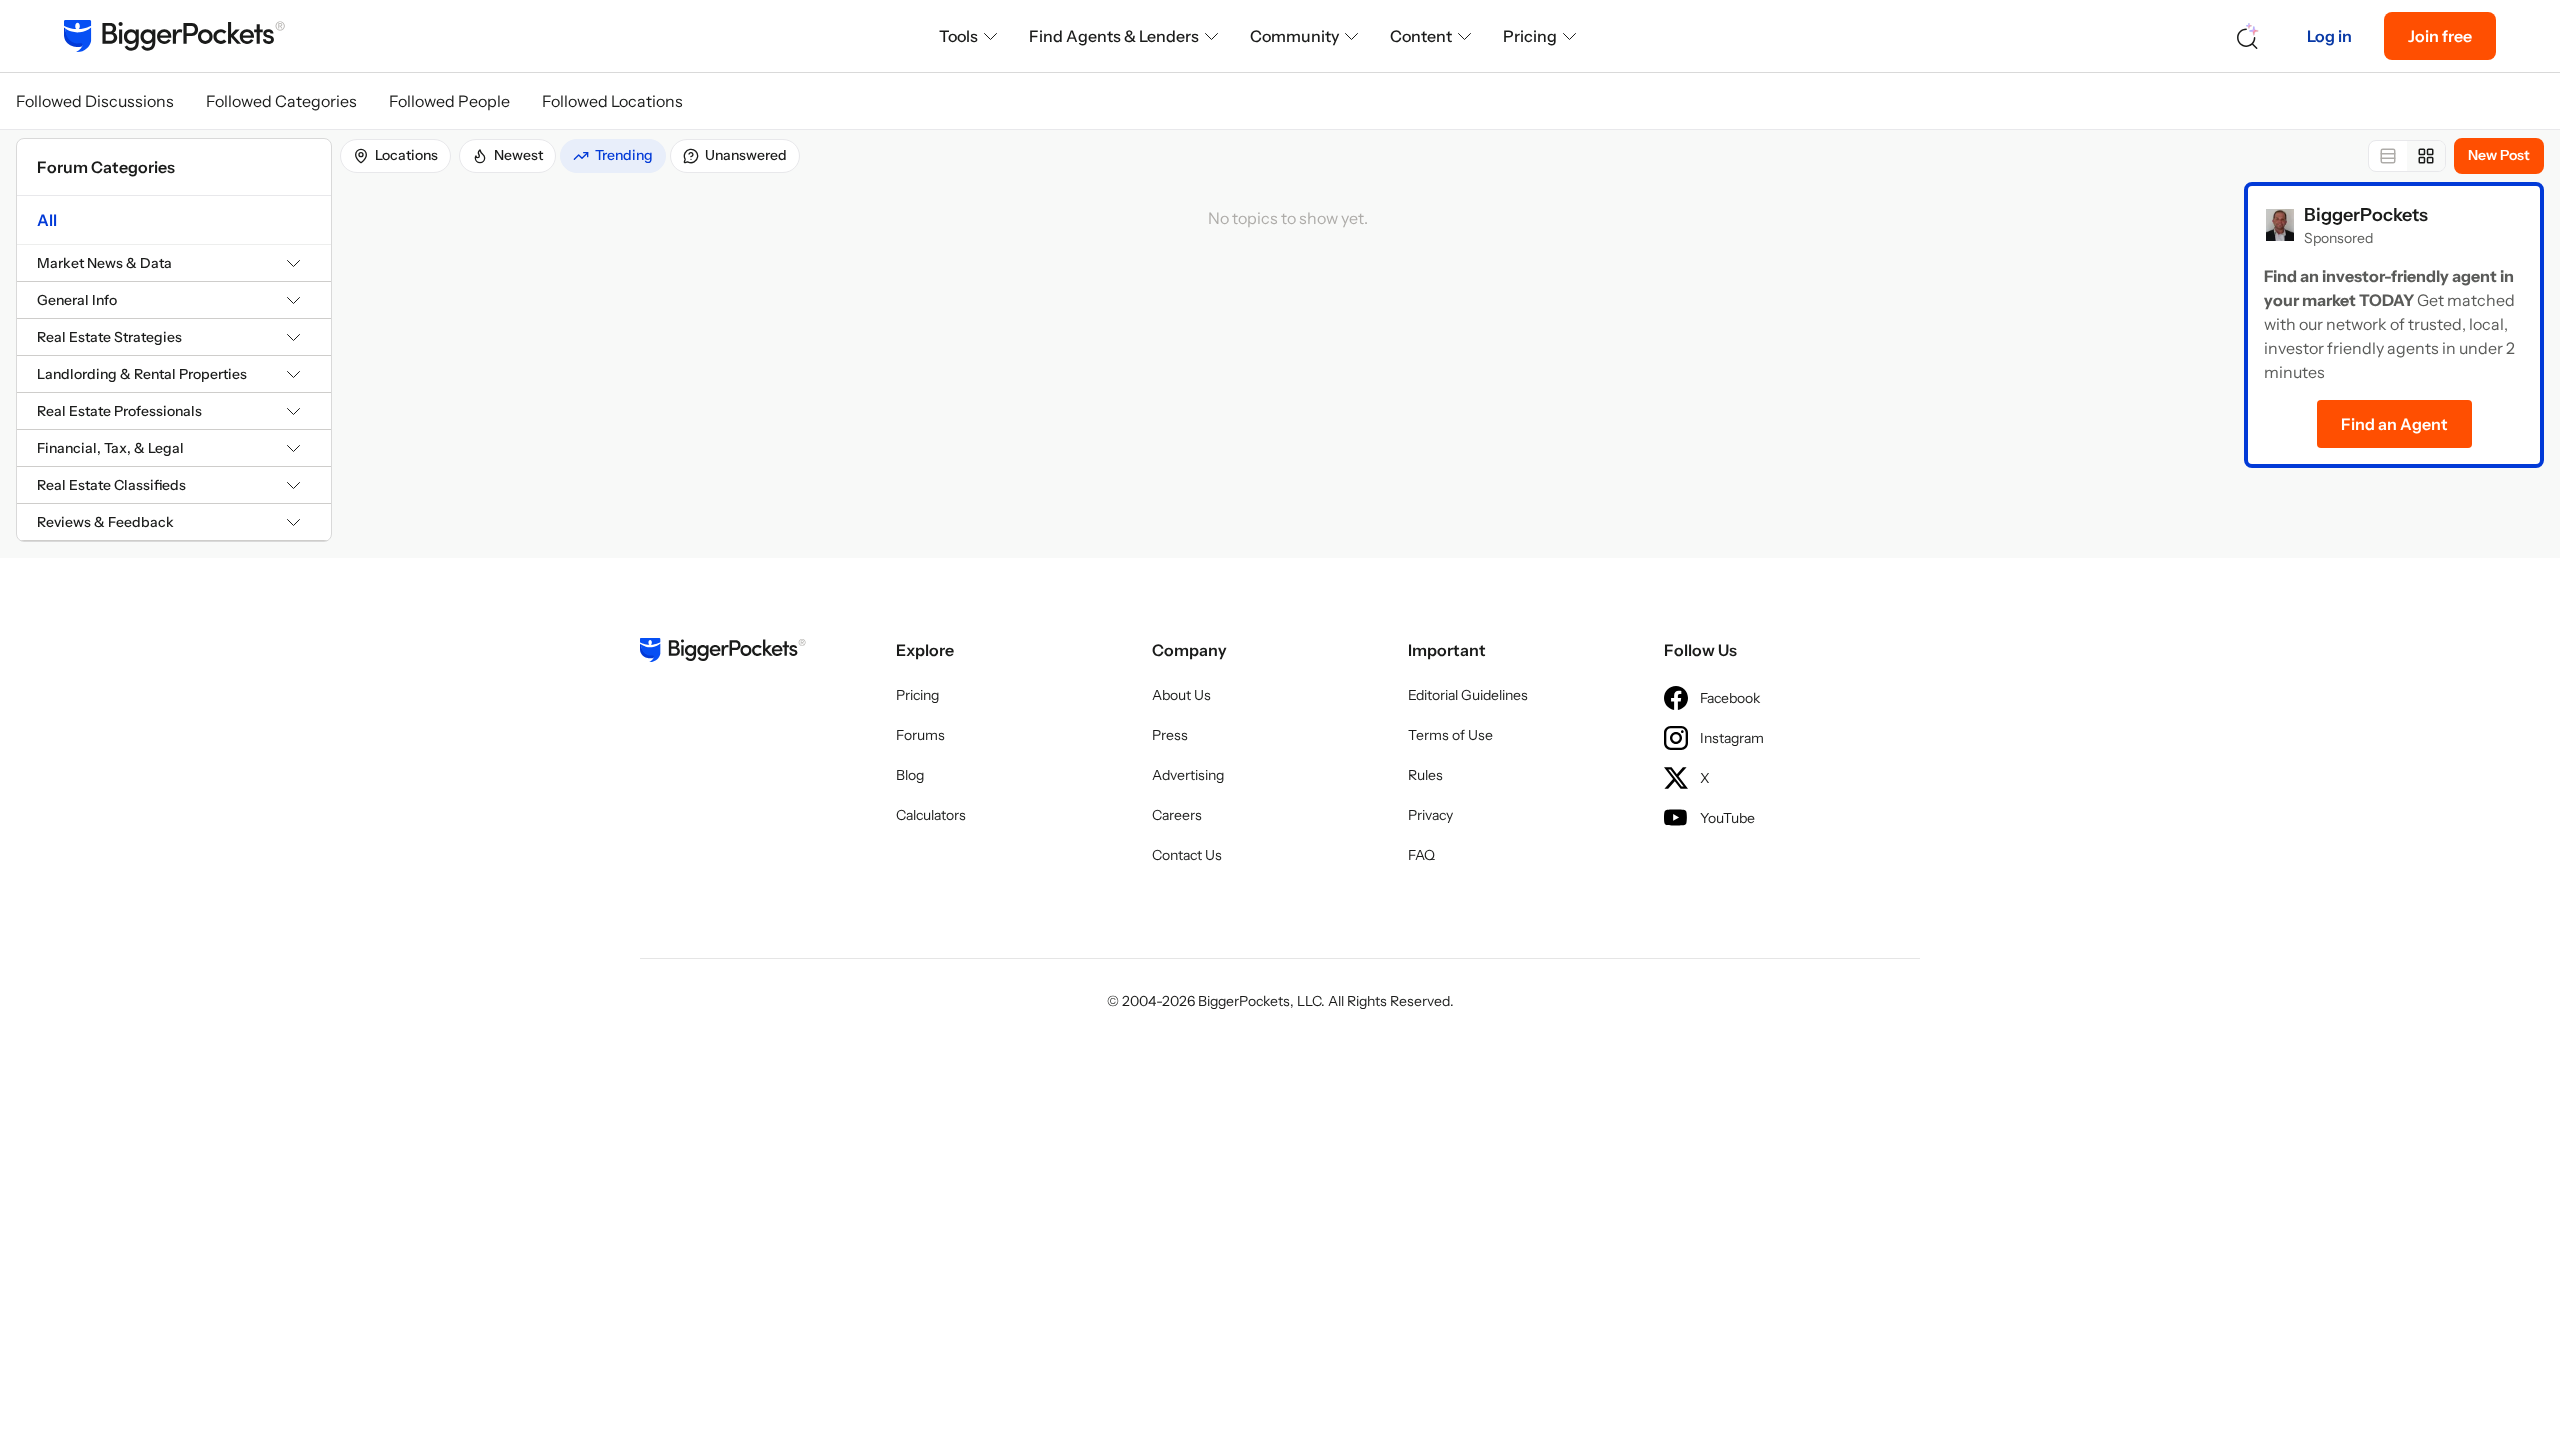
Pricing (1530, 36)
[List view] (2388, 156)
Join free (2440, 36)
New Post (2499, 155)
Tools (958, 36)
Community (1294, 36)
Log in (2329, 36)
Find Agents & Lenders (1114, 36)
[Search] (2248, 36)
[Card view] (2426, 156)
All (47, 220)
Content (1421, 36)
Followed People (449, 101)
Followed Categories (281, 101)
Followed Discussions (95, 101)
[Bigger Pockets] (174, 36)
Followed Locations (612, 101)
